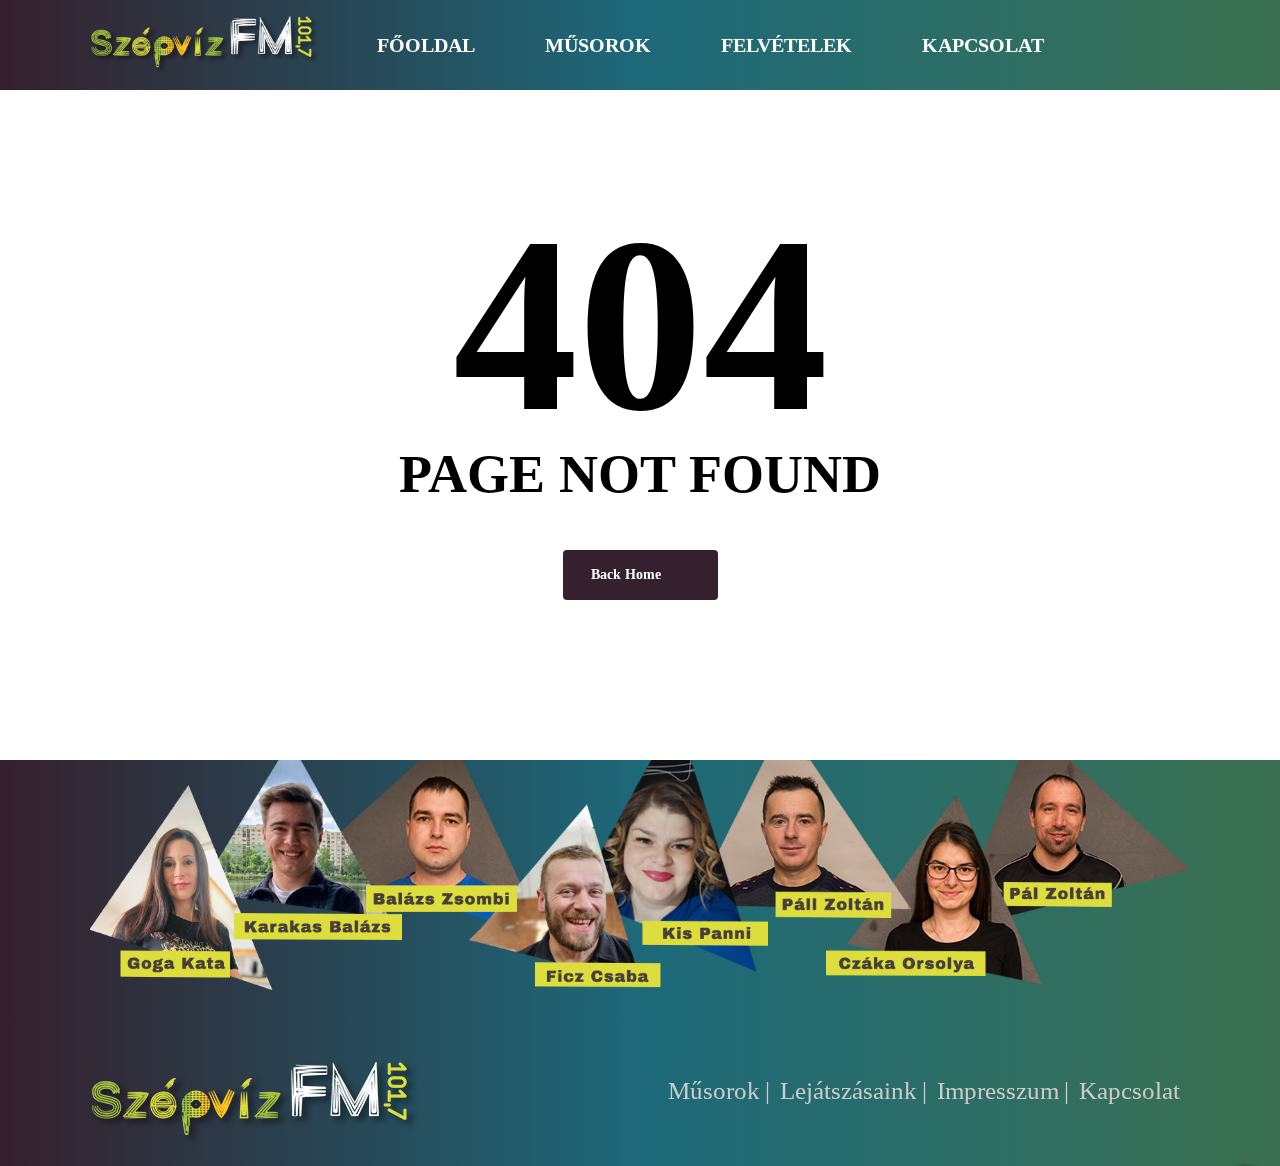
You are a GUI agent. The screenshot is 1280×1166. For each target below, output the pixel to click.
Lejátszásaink (848, 1092)
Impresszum (998, 1092)
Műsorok (714, 1092)
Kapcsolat (1129, 1092)
